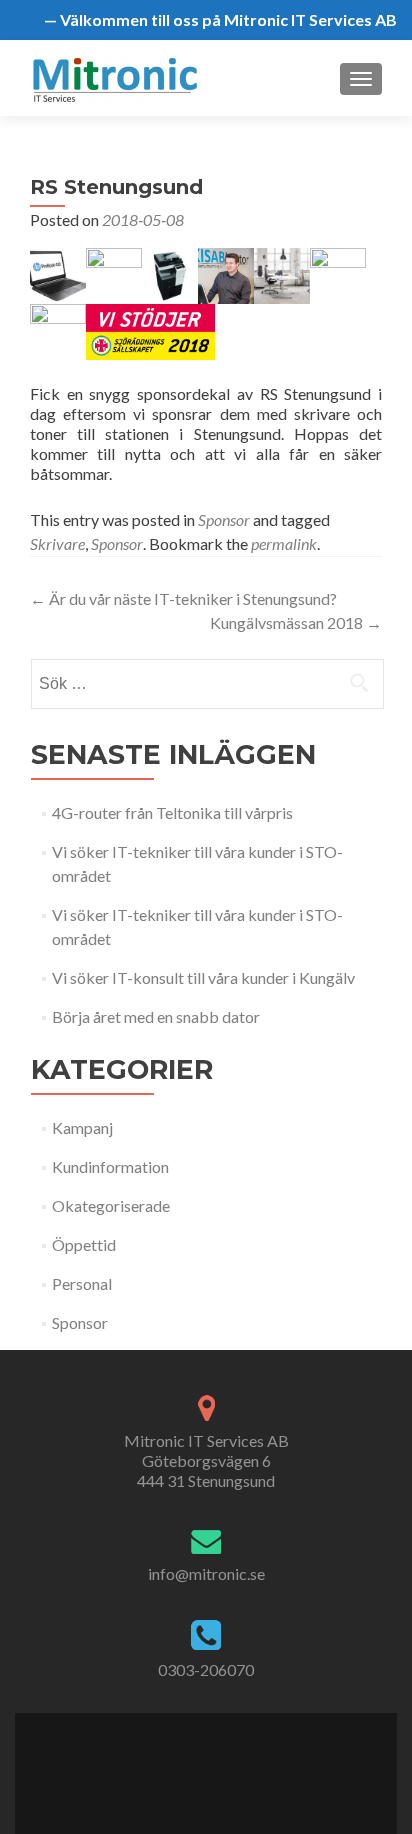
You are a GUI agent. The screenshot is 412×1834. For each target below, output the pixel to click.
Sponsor (224, 519)
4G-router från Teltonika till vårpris (172, 812)
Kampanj (82, 1127)
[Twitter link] (193, 1761)
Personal (82, 1283)
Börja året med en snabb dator (156, 1016)
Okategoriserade (111, 1205)
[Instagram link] (237, 1761)
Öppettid (84, 1244)
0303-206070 (206, 1669)
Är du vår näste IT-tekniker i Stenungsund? (183, 598)
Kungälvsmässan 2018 (296, 622)
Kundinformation (110, 1166)
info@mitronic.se (206, 1573)
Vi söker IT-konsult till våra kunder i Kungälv (203, 977)
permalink (284, 543)
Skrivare (57, 543)
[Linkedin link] (215, 1761)
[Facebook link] (173, 1761)
